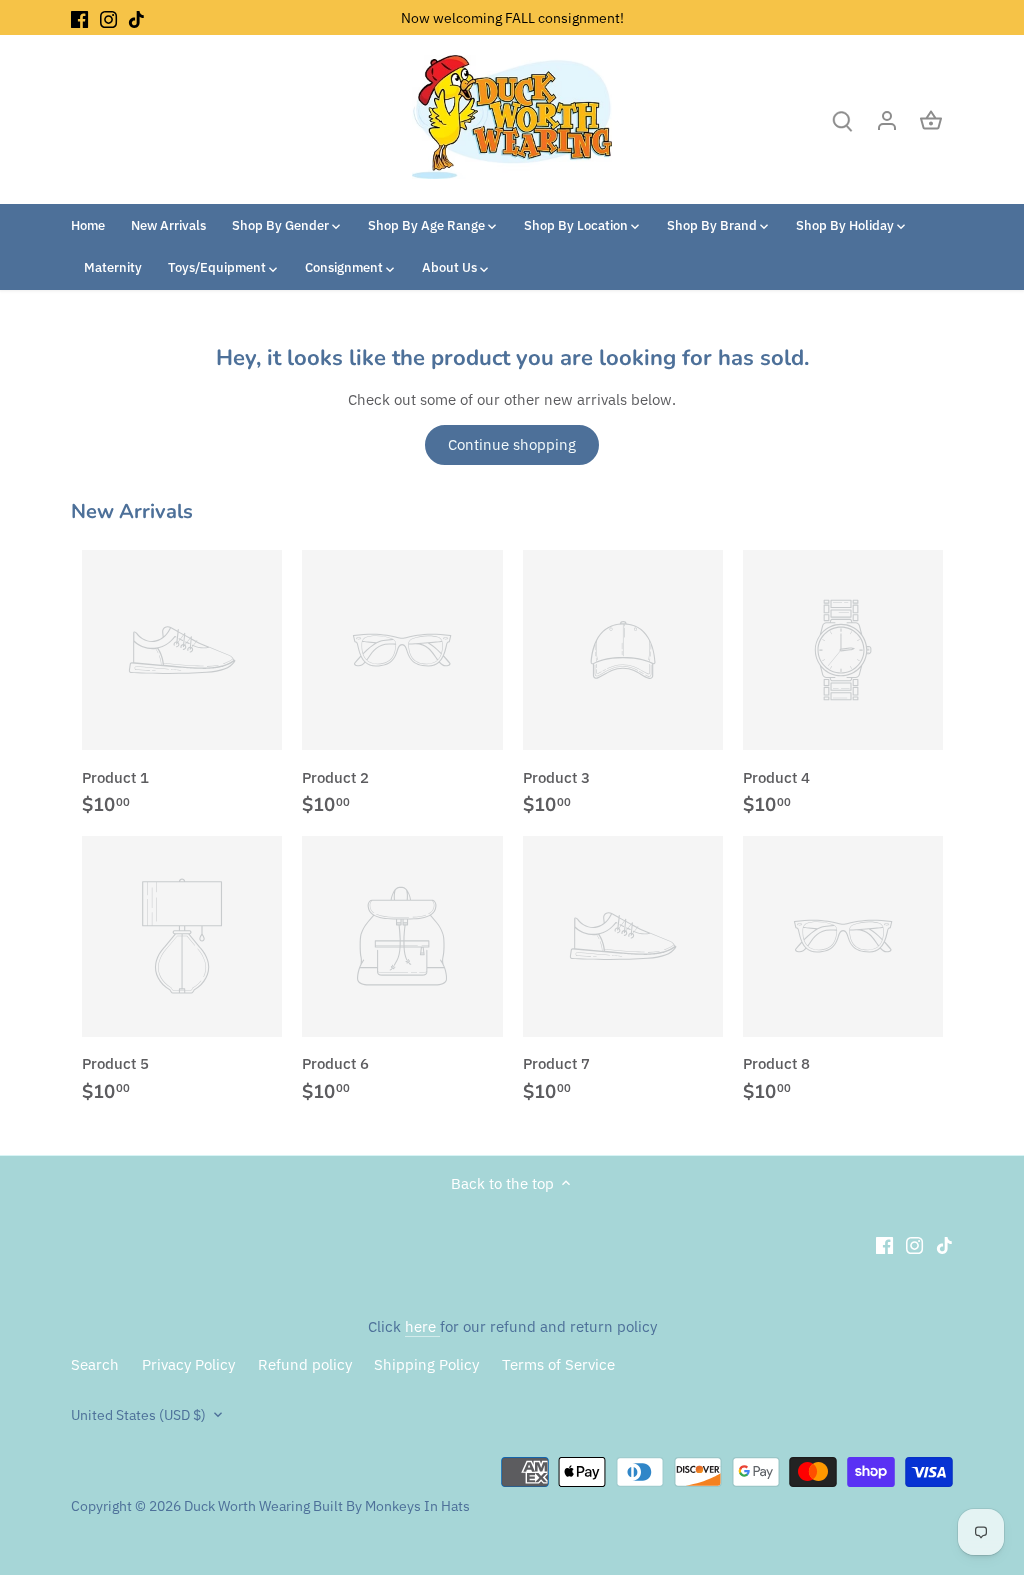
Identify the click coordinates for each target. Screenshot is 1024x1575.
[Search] (843, 119)
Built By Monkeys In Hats (390, 1506)
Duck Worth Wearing (247, 1506)
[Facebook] (79, 17)
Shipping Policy (426, 1364)
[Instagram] (108, 17)
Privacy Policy (188, 1364)
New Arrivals (132, 511)
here (422, 1326)
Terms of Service (558, 1364)
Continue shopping (512, 444)
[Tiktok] (136, 17)
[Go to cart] (931, 119)
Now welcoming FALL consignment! (512, 17)
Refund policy (305, 1364)
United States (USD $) (138, 1415)
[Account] (887, 119)
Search (95, 1364)
